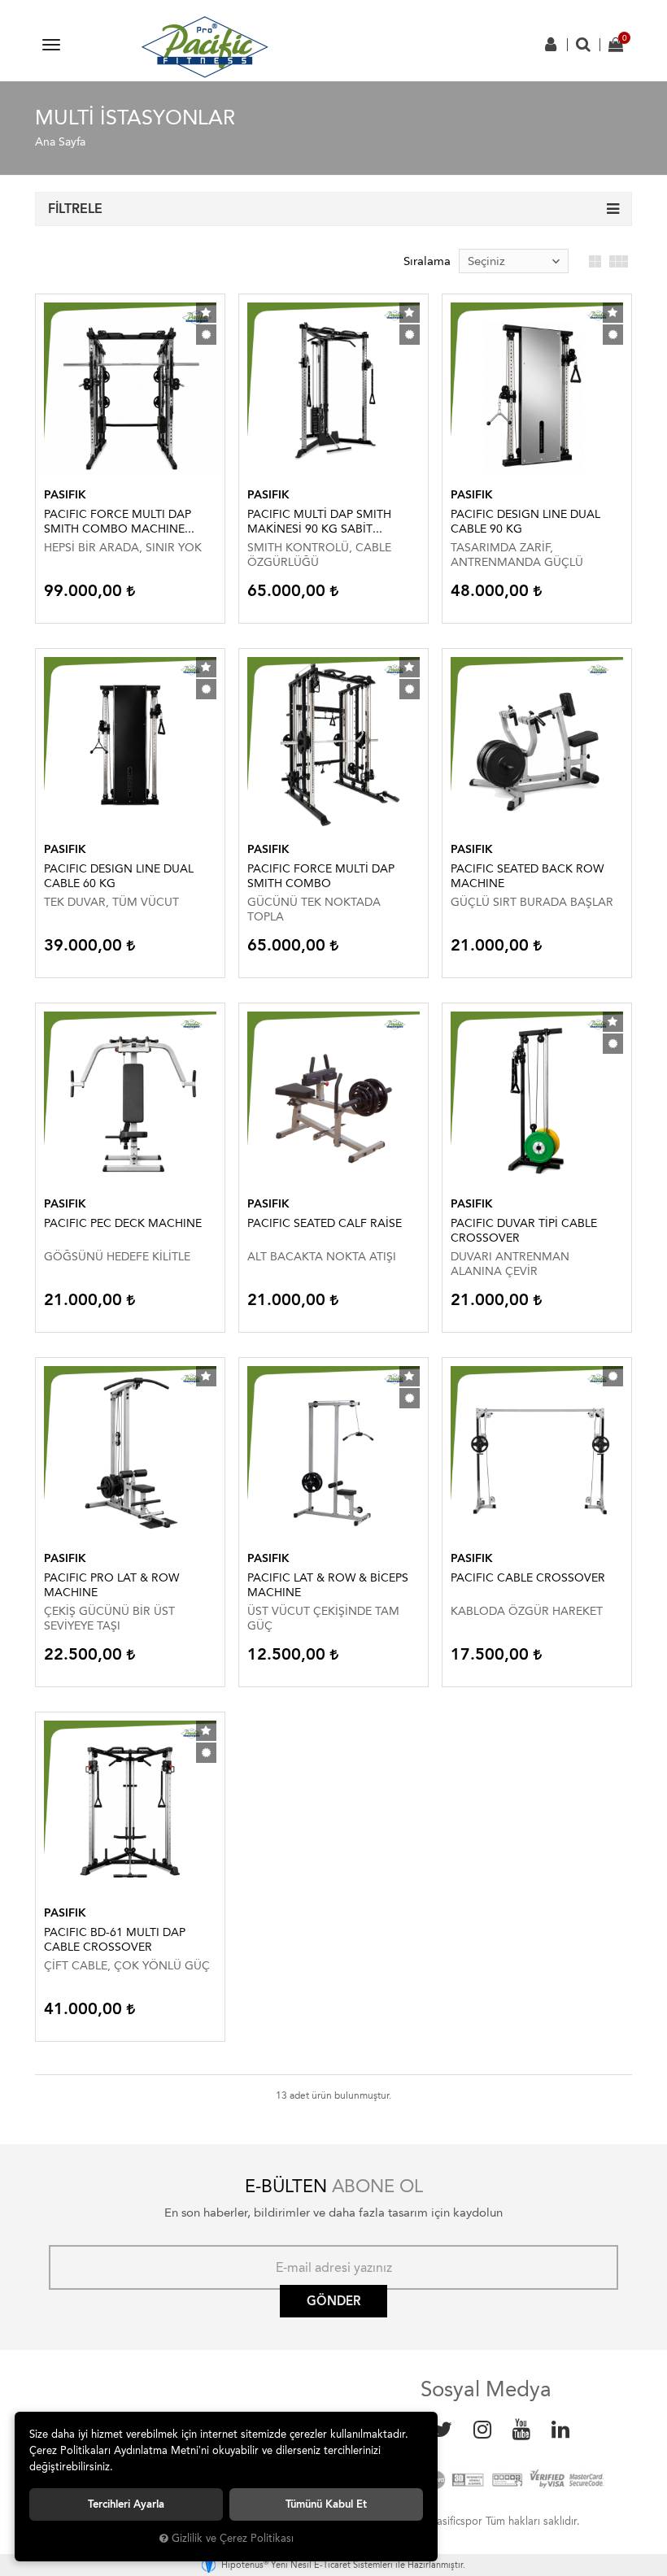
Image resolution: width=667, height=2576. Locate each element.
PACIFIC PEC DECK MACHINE (123, 1223)
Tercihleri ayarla (126, 2504)
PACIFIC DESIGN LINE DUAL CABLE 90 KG (525, 522)
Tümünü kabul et (326, 2504)
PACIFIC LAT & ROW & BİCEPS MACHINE (328, 1585)
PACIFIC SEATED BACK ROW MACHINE (527, 876)
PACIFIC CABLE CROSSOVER (528, 1578)
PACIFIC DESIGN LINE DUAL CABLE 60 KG (119, 876)
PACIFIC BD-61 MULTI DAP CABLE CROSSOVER (115, 1940)
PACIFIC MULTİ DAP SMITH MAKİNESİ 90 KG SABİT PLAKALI (319, 522)
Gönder (333, 2301)
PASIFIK (65, 495)
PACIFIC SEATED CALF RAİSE (325, 1223)
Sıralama (427, 261)
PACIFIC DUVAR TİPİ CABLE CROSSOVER (524, 1231)
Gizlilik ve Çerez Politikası (233, 2538)
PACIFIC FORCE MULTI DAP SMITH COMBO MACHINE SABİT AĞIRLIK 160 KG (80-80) (124, 522)
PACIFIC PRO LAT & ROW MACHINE (111, 1585)
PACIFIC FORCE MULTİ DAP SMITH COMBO (321, 876)
